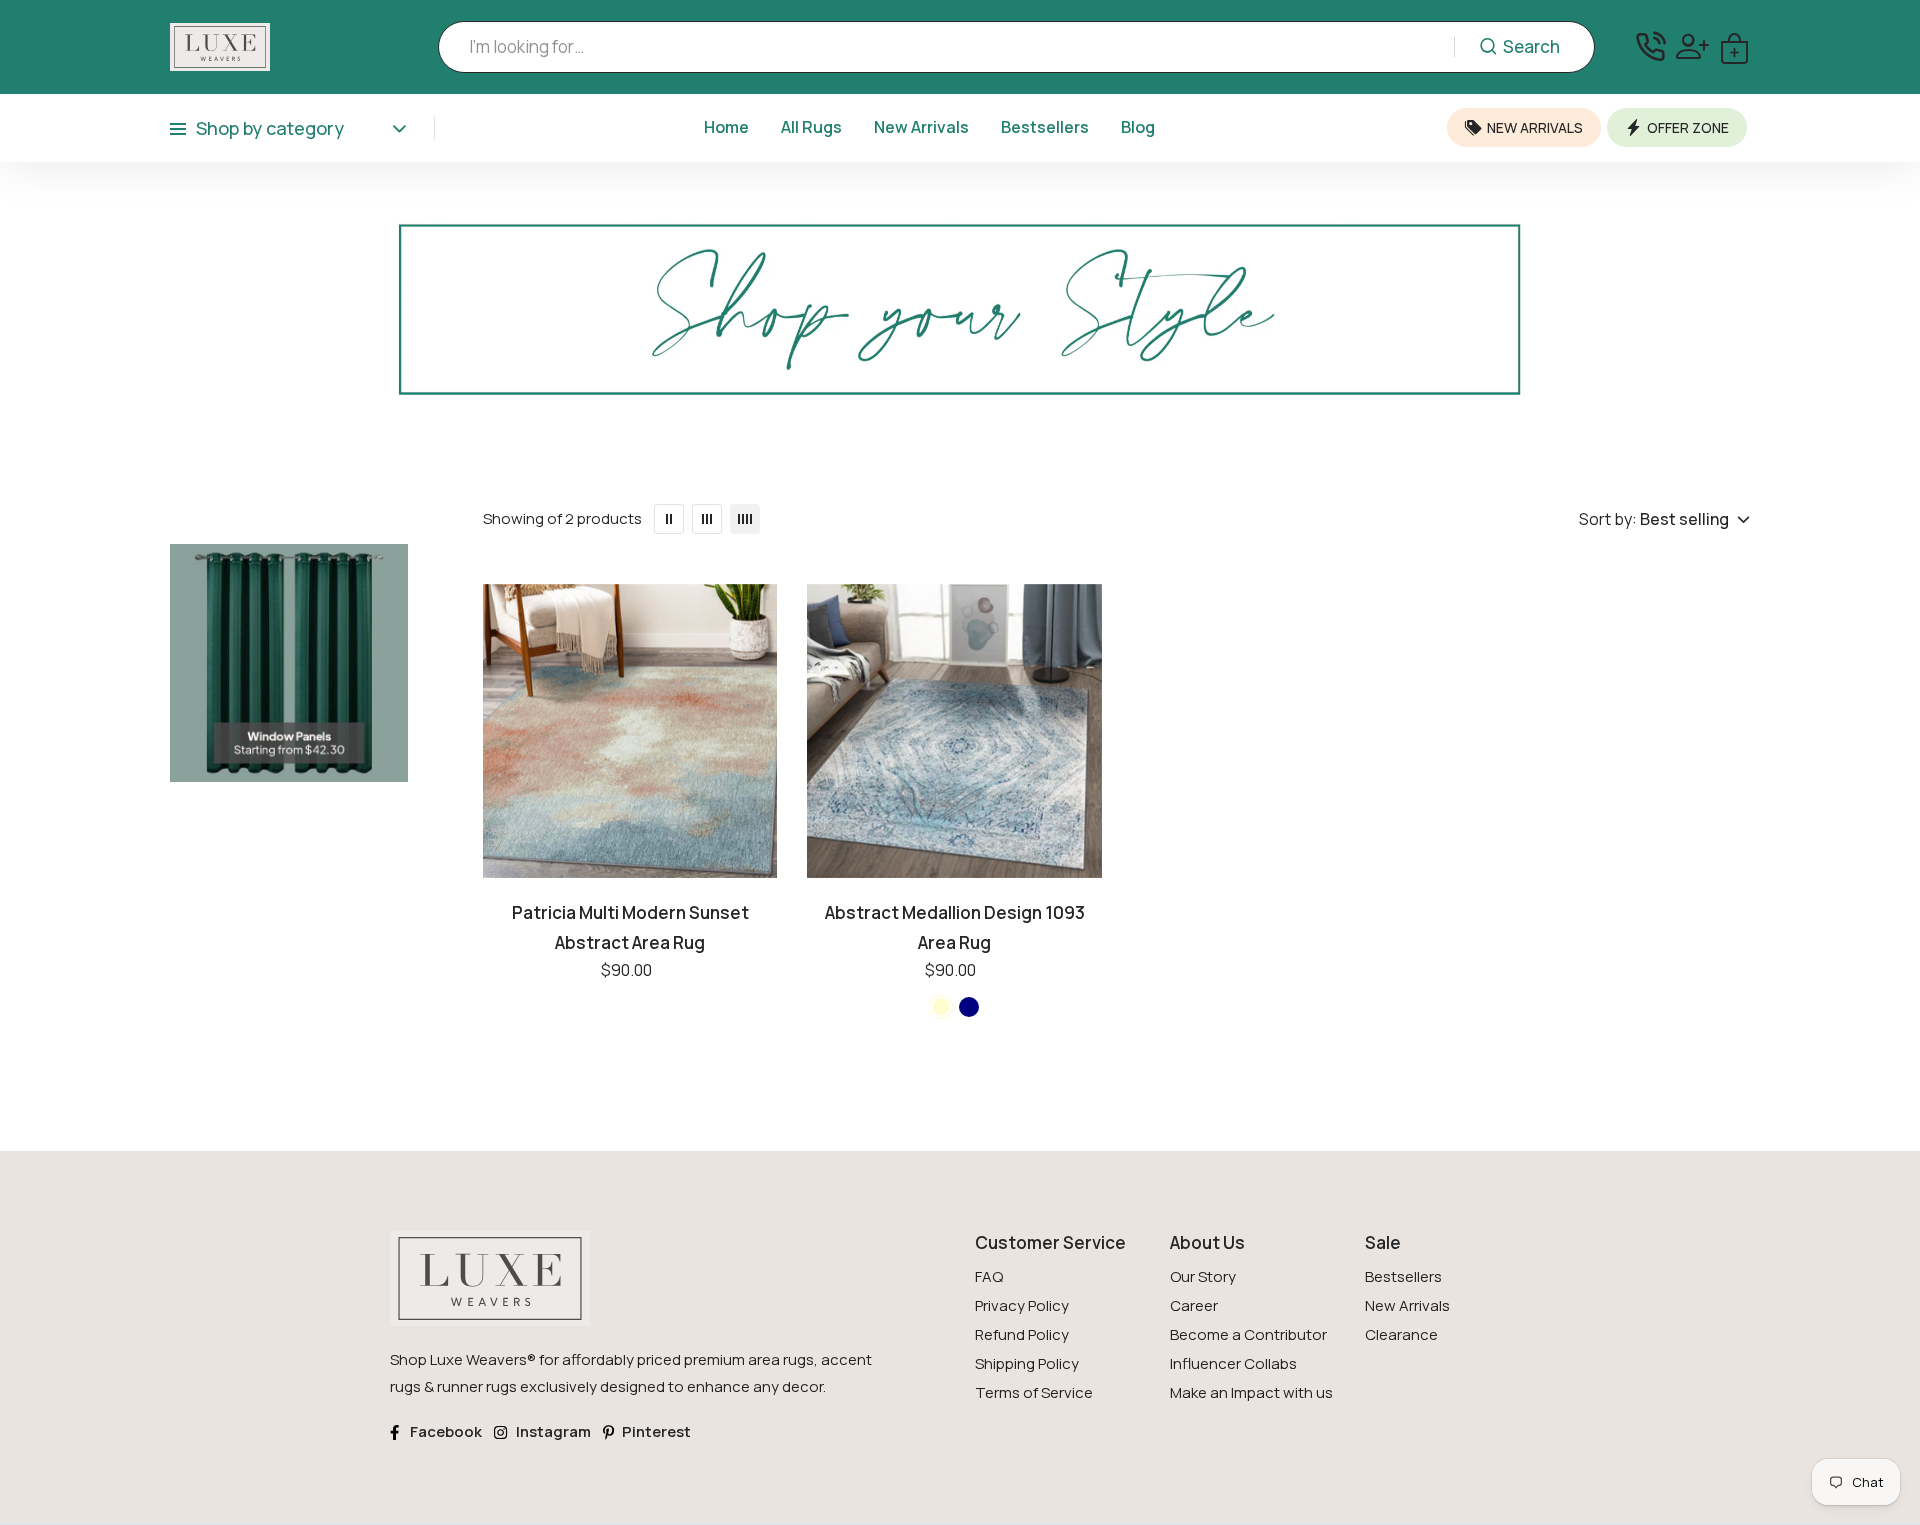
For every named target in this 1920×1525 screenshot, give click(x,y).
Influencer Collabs (1233, 1363)
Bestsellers (1045, 127)
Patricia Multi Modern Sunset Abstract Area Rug (630, 927)
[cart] (1734, 46)
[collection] (630, 888)
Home (726, 127)
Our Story (1203, 1276)
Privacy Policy (1022, 1305)
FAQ (989, 1276)
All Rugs (811, 127)
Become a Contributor (1248, 1334)
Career (1194, 1305)
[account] (1692, 46)
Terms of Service (1034, 1392)
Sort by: (1608, 519)
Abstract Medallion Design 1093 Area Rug (955, 927)
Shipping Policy (1027, 1363)
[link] (960, 330)
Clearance (1401, 1334)
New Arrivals (921, 127)
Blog (1138, 127)
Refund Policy (1022, 1334)
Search (1531, 46)
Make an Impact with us (1251, 1392)
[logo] (220, 47)
